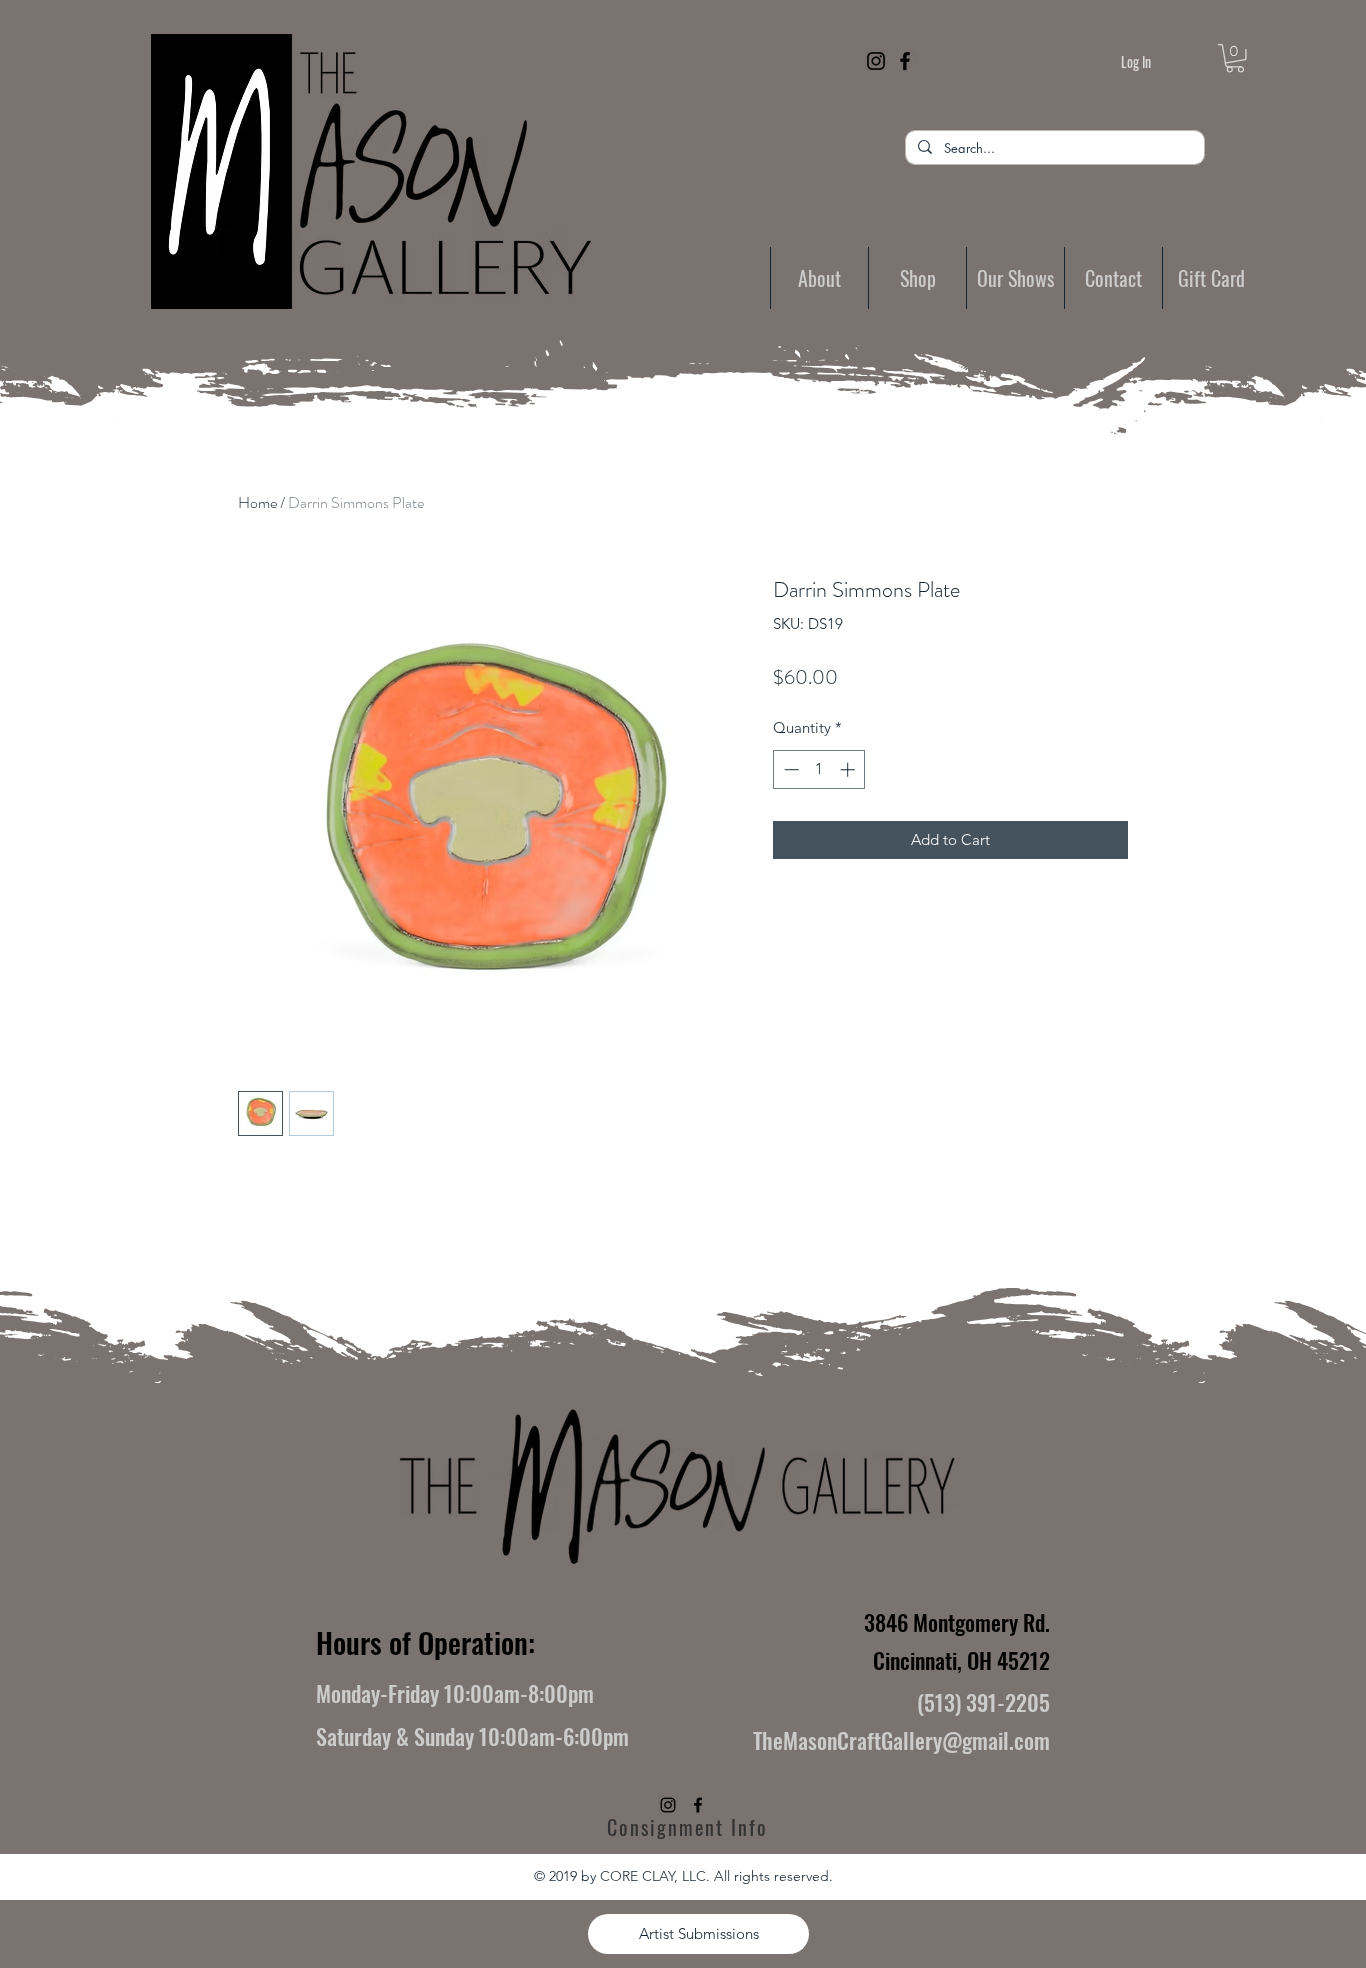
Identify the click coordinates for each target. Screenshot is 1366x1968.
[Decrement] (789, 769)
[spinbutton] (819, 769)
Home (257, 502)
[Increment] (849, 769)
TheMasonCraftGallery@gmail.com (901, 1740)
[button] (1235, 58)
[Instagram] (876, 61)
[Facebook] (905, 61)
